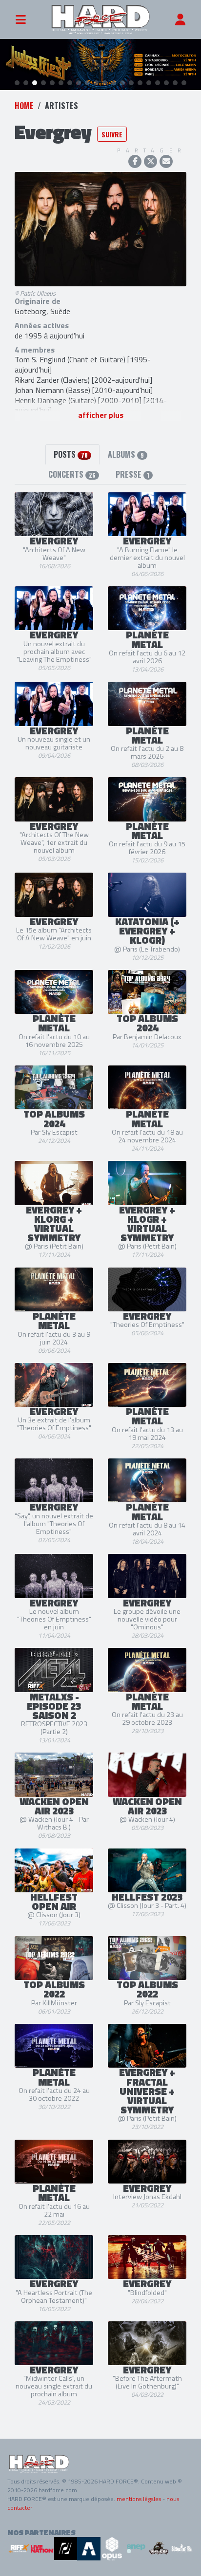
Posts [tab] (71, 454)
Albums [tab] (126, 454)
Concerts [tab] (72, 474)
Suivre (112, 134)
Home (24, 106)
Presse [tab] (132, 474)
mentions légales (139, 2499)
